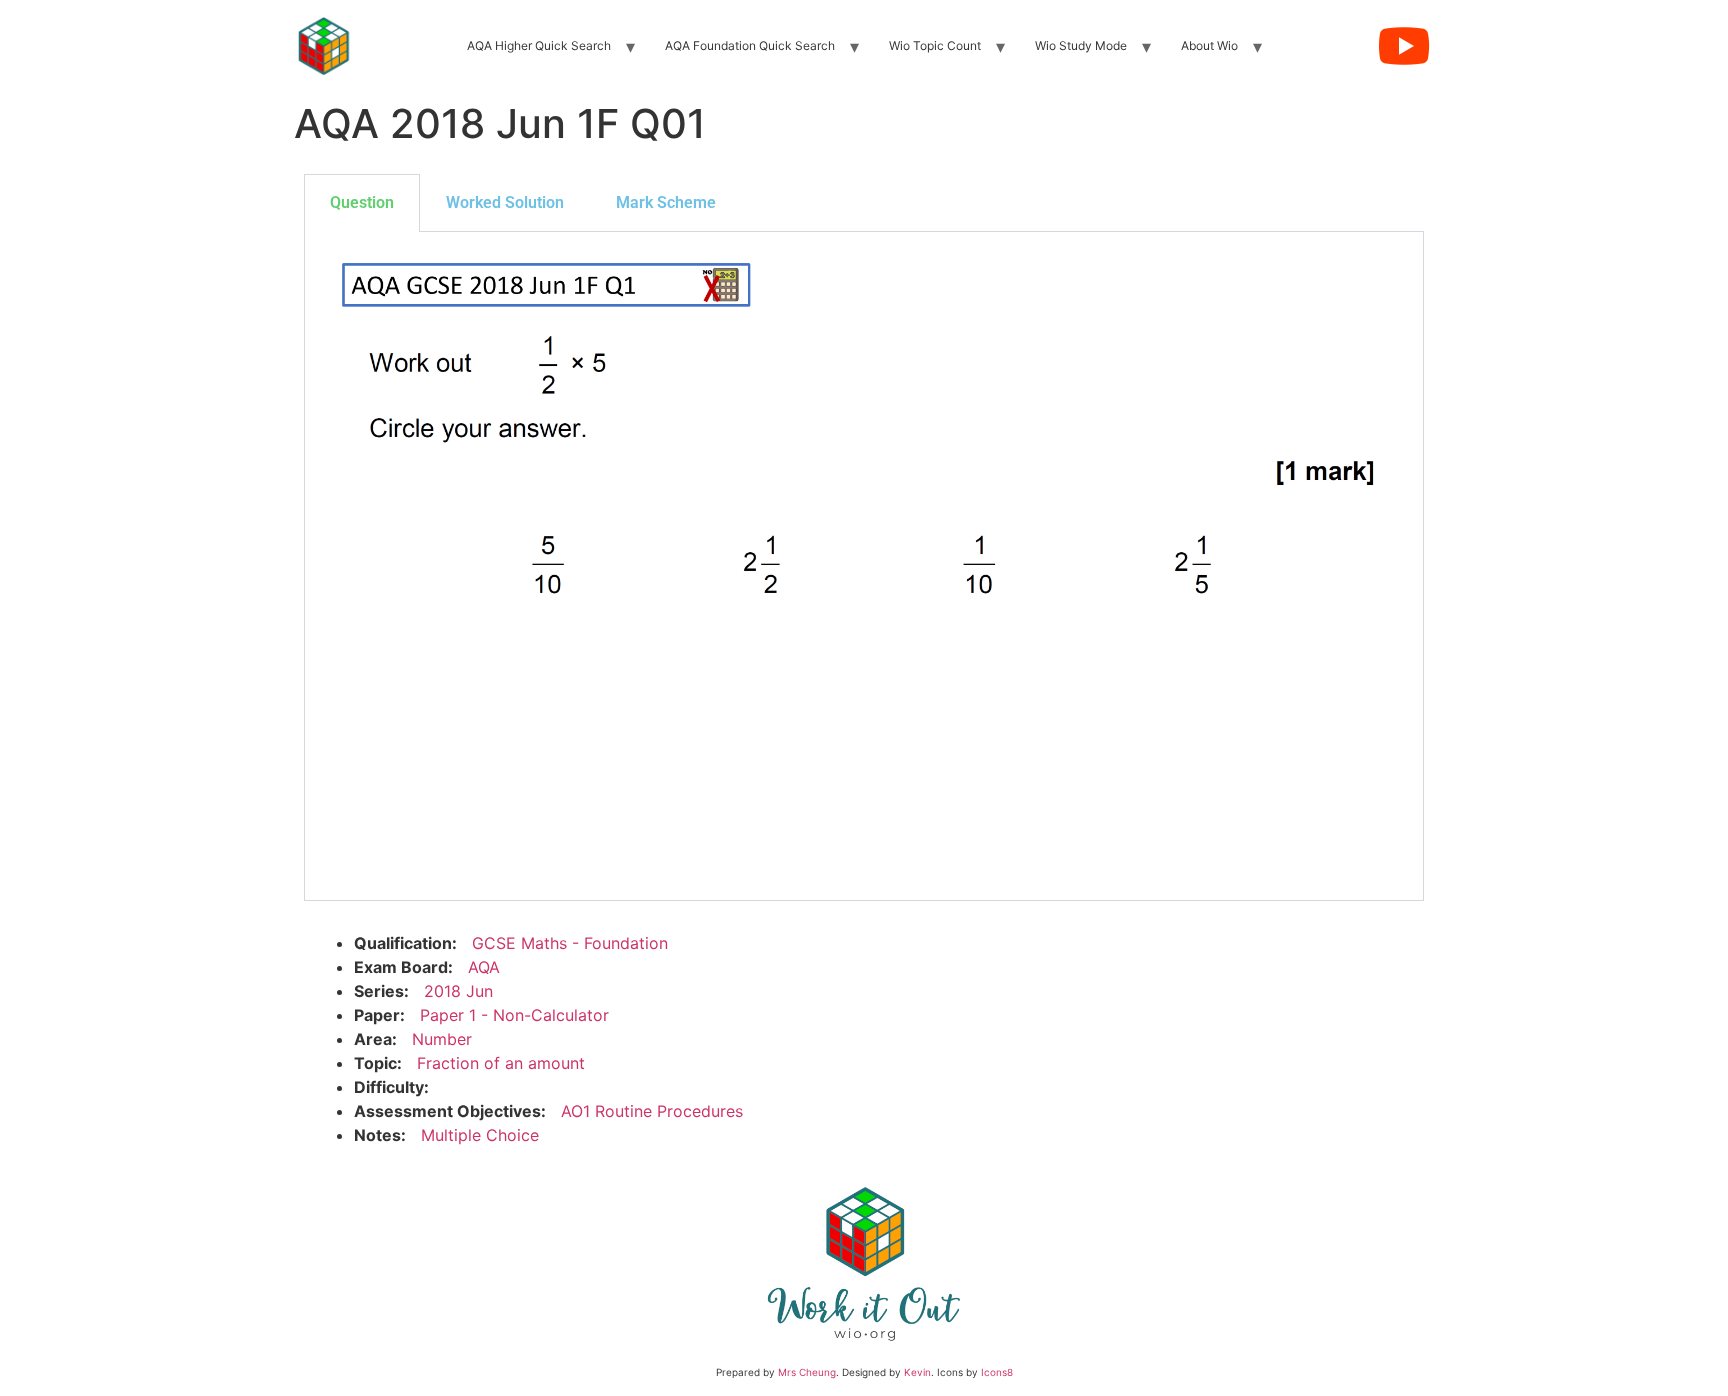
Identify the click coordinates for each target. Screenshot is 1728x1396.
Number (442, 1039)
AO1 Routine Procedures (652, 1111)
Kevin (917, 1372)
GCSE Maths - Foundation (570, 943)
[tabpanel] (864, 566)
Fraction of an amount (501, 1063)
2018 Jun (458, 991)
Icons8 (997, 1372)
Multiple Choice (480, 1135)
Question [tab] (362, 202)
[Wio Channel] (1404, 46)
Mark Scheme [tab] (666, 202)
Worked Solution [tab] (505, 202)
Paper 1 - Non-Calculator (514, 1015)
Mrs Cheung (807, 1372)
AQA (484, 967)
